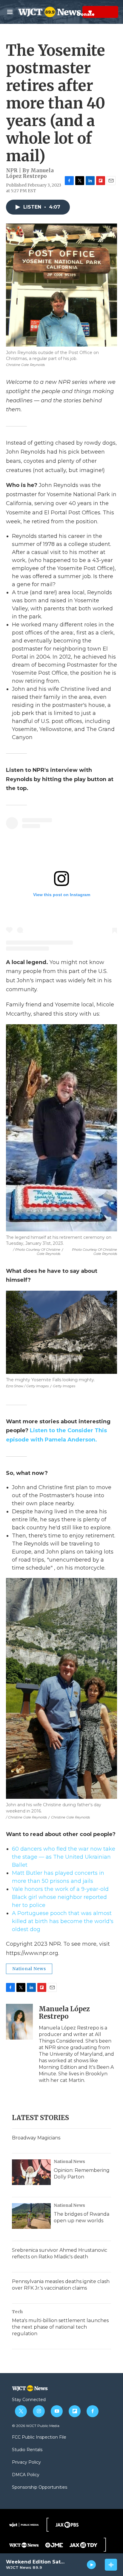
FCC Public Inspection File (39, 2437)
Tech (17, 2312)
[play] (92, 2565)
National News (29, 1969)
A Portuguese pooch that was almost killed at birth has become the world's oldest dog (63, 1921)
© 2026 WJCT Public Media (36, 2426)
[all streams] (111, 2565)
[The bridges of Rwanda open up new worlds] (31, 2216)
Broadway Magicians (36, 2138)
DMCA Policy (26, 2475)
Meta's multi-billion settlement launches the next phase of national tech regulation (60, 2327)
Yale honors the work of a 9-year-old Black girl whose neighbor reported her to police (60, 1897)
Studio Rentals (27, 2450)
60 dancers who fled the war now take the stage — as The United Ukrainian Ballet (64, 1857)
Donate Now (75, 12)
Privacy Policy (26, 2462)
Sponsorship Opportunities (40, 2487)
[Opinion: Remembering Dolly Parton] (31, 2172)
